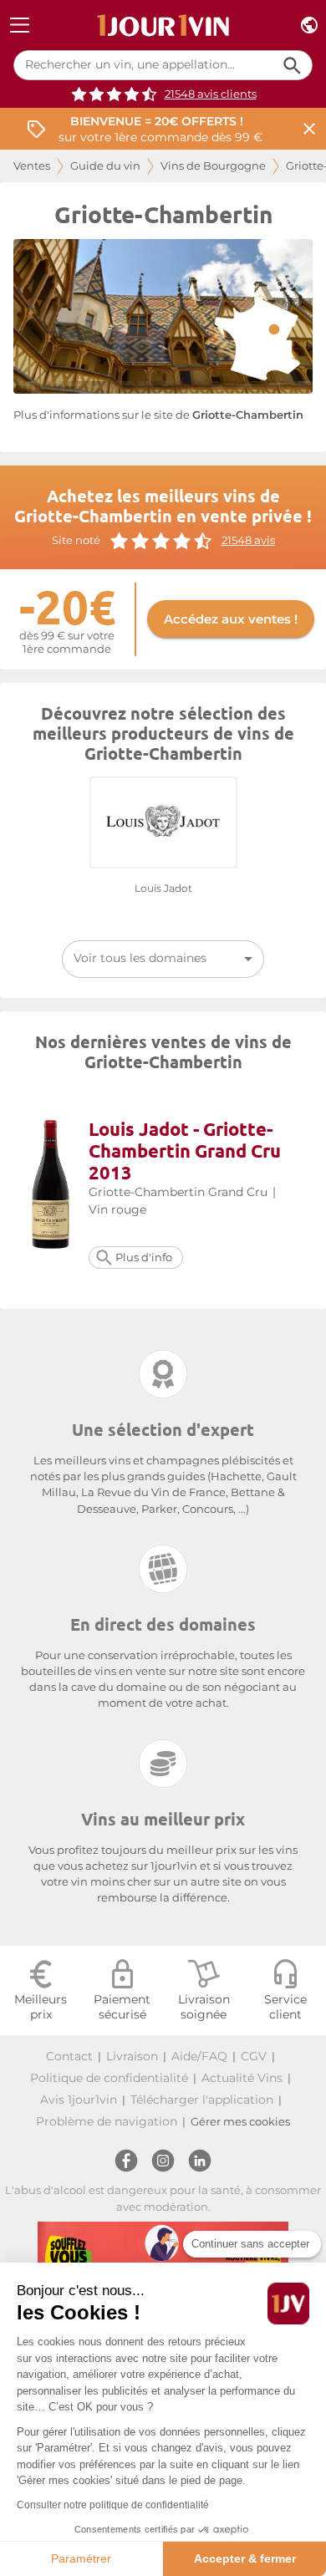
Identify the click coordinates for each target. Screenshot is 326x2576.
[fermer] (309, 129)
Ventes (32, 166)
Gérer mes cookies (240, 2122)
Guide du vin (105, 166)
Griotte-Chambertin (248, 415)
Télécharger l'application (202, 2100)
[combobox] (163, 959)
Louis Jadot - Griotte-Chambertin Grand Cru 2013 (185, 1151)
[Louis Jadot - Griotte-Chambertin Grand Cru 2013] (51, 1186)
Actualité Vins (242, 2078)
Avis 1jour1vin (79, 2100)
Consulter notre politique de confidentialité (113, 2505)
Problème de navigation (107, 2121)
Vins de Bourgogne (213, 166)
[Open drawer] (20, 25)
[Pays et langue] (309, 25)
